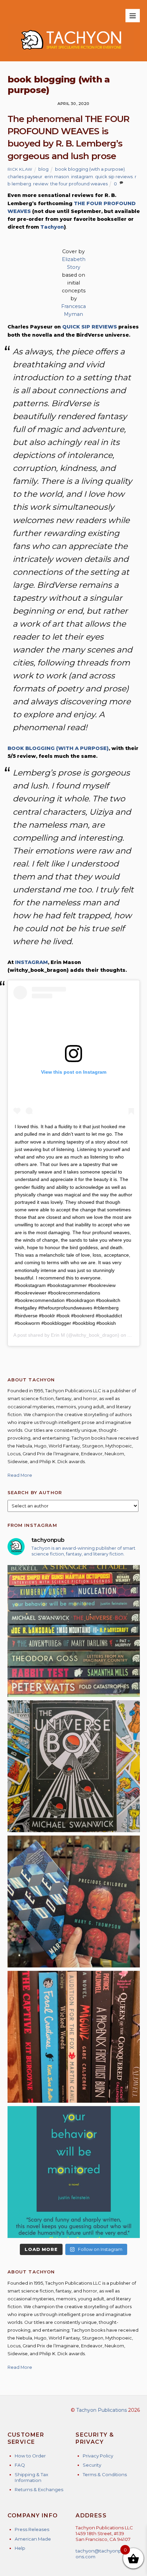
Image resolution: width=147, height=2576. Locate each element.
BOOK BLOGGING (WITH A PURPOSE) (58, 748)
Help (20, 2548)
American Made (33, 2539)
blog (43, 169)
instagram (82, 177)
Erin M (58, 1335)
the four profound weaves (79, 184)
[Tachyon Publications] (71, 53)
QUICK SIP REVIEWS (90, 327)
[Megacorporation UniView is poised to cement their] (74, 2172)
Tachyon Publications (102, 2410)
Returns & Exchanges (39, 2489)
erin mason (57, 177)
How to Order (30, 2456)
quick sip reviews (114, 177)
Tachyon (52, 227)
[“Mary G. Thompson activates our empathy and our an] (74, 1902)
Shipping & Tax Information (31, 2477)
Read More (20, 1475)
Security (92, 2465)
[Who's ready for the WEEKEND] (74, 1631)
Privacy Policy (98, 2456)
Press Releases (32, 2529)
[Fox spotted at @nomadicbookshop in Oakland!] (74, 2037)
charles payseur (25, 177)
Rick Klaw (20, 169)
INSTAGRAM (31, 962)
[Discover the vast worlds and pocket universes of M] (74, 1766)
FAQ (20, 2465)
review (41, 184)
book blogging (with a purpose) (90, 169)
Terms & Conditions (105, 2474)
